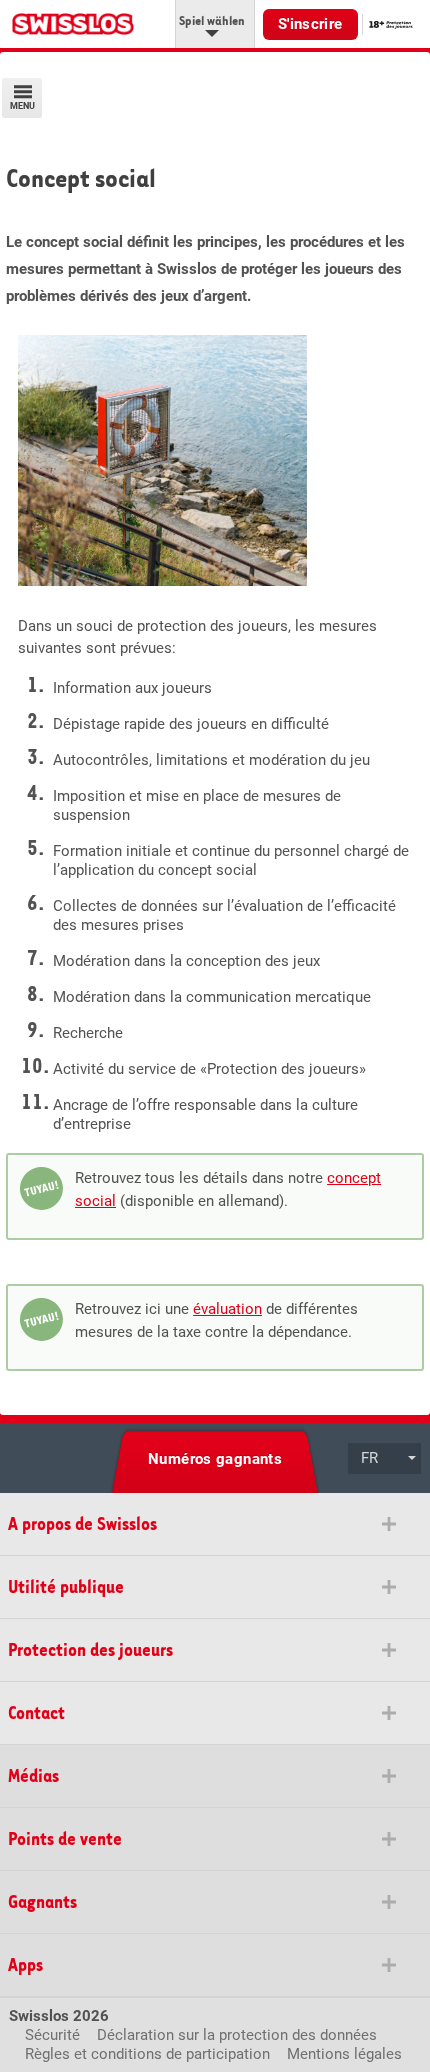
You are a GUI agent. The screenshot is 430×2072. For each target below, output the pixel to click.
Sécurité (52, 2035)
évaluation (227, 1309)
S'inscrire (310, 24)
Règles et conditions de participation (147, 2054)
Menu (22, 107)
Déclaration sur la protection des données (237, 2035)
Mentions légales (344, 2054)
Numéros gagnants (215, 1459)
